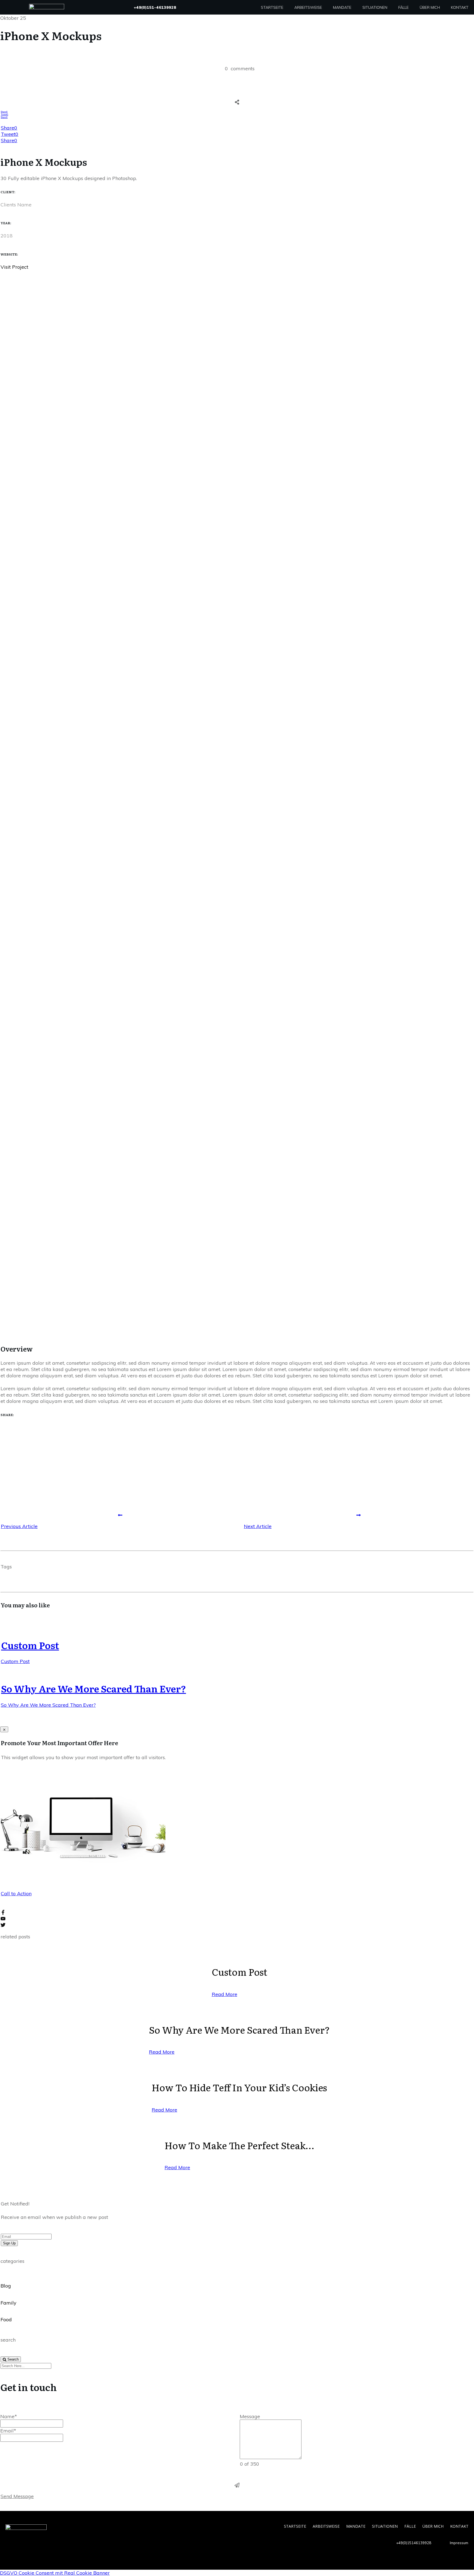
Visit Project (14, 267)
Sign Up (9, 2243)
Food (6, 2319)
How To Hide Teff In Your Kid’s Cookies (239, 2087)
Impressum (459, 2543)
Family (9, 2303)
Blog (6, 2286)
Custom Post (30, 1645)
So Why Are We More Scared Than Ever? (94, 1688)
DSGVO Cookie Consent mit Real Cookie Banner (55, 2573)
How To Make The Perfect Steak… (239, 2145)
